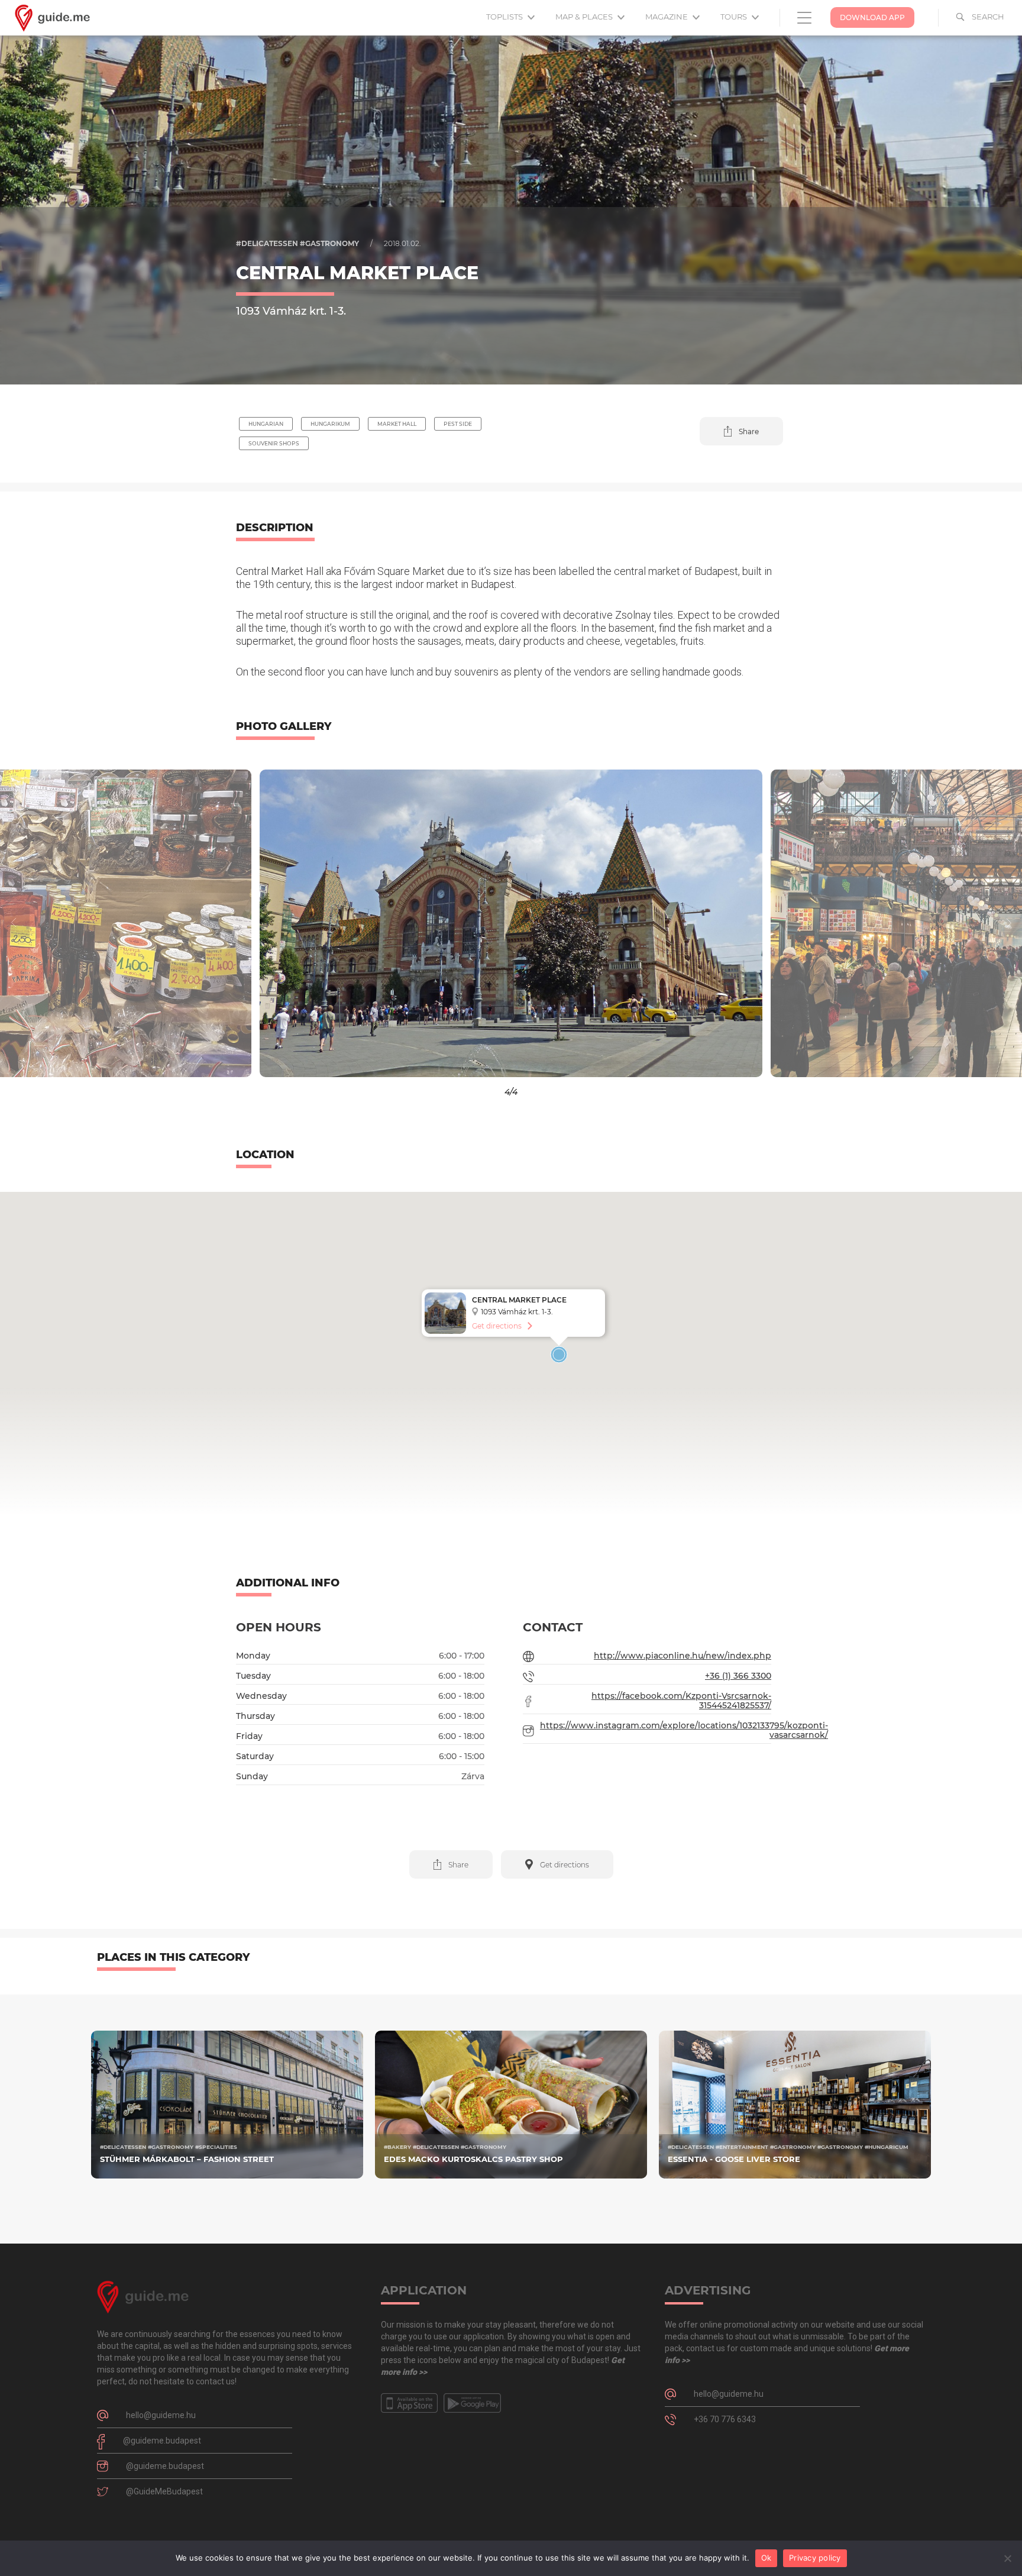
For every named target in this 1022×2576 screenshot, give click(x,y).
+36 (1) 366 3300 (738, 1676)
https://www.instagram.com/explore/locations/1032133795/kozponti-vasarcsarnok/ (684, 1730)
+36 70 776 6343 (725, 2419)
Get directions (497, 1326)
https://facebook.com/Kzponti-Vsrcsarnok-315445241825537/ (681, 1701)
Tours (735, 17)
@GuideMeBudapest (164, 2491)
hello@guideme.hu (161, 2415)
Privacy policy (815, 2558)
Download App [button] (872, 17)
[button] (741, 431)
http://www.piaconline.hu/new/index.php (683, 1656)
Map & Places (585, 17)
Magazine (667, 17)
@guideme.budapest (162, 2441)
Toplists (505, 17)
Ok (767, 2558)
